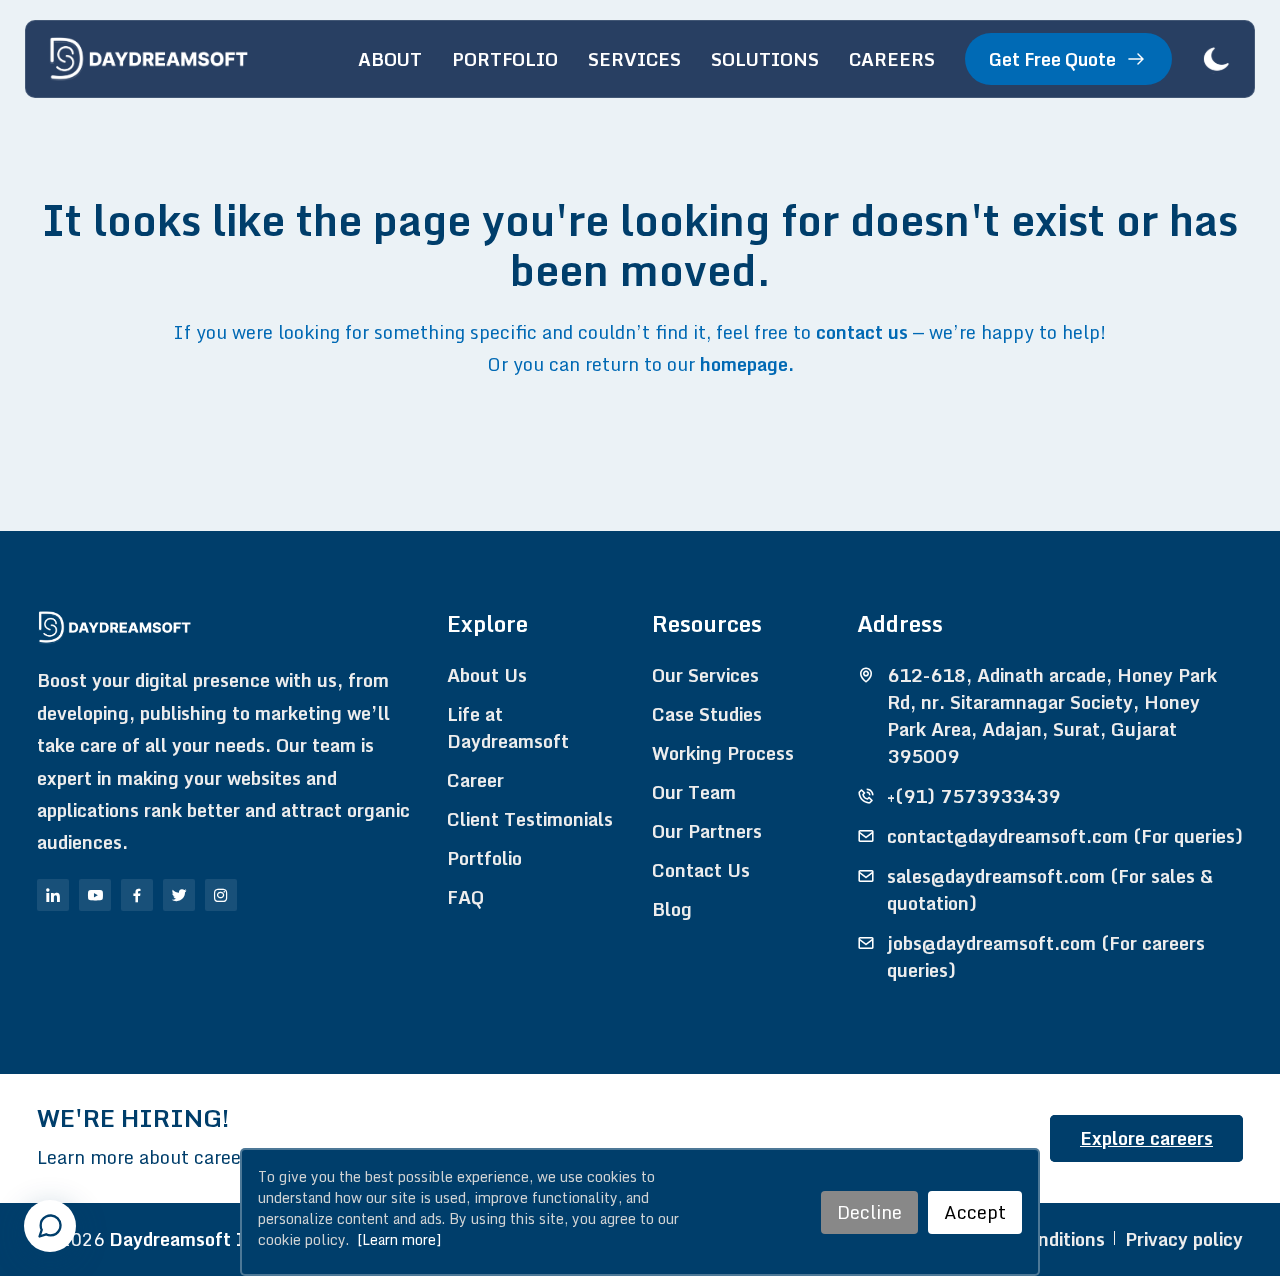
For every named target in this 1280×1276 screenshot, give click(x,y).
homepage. (747, 364)
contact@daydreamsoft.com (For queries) (1065, 836)
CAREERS (892, 59)
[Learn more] (399, 1239)
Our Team (694, 792)
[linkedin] (53, 895)
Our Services (705, 675)
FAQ (465, 897)
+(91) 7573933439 (973, 796)
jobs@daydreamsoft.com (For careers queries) (1046, 957)
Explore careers (1146, 1138)
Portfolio (484, 858)
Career (475, 780)
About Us (487, 675)
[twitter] (179, 895)
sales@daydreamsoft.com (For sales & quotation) (1050, 890)
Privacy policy (1184, 1239)
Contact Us (701, 870)
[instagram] (221, 895)
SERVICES (634, 59)
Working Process (723, 753)
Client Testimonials (530, 819)
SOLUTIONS (765, 59)
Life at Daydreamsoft (508, 728)
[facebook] (137, 895)
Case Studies (707, 714)
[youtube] (95, 895)
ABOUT (390, 59)
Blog (672, 909)
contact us (862, 332)
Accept (975, 1212)
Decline (869, 1212)
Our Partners (707, 831)
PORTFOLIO (505, 59)
